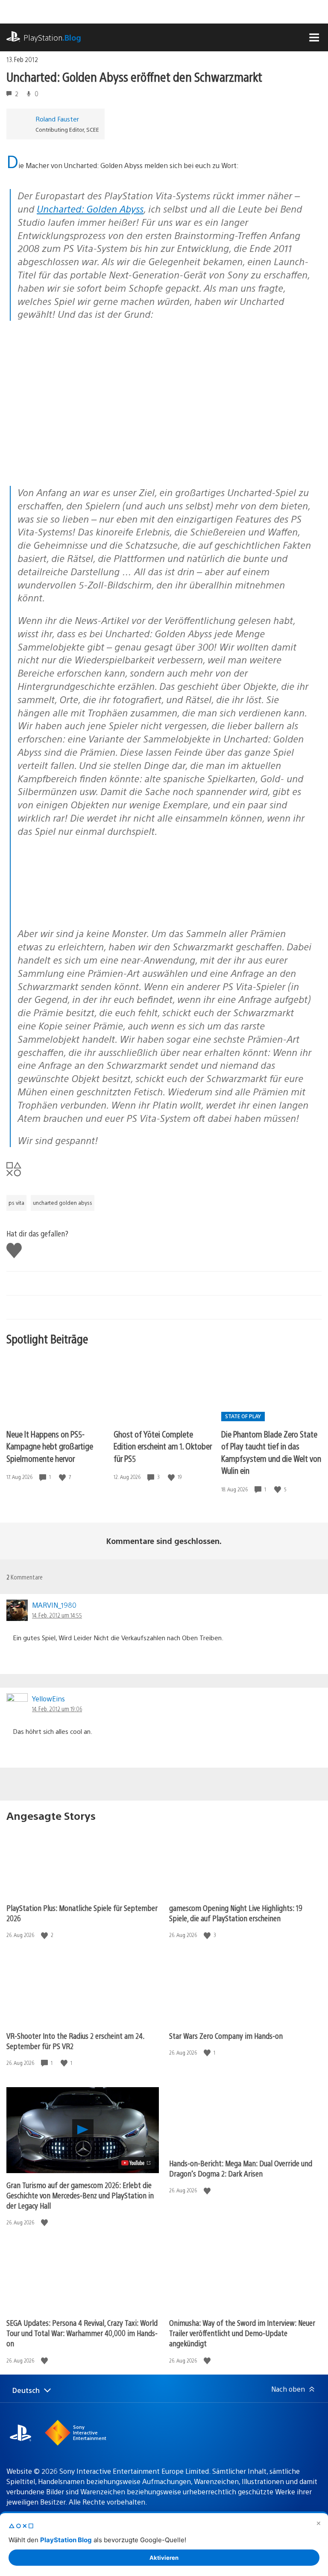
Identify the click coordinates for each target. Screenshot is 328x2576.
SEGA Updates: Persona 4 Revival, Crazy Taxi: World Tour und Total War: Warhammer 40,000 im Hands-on (82, 2333)
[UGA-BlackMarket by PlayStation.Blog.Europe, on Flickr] (83, 911)
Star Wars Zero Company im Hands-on (226, 2036)
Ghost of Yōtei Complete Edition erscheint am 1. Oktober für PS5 (163, 1446)
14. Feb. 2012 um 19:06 (57, 1709)
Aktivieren (164, 2558)
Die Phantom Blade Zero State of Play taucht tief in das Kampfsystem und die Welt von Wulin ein (271, 1452)
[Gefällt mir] (63, 1477)
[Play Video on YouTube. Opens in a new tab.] (136, 2163)
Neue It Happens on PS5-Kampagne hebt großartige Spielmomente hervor (50, 1446)
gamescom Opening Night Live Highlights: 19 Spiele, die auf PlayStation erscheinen (236, 1913)
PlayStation (52, 37)
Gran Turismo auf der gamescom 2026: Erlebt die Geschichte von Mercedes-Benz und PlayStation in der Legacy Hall (80, 2195)
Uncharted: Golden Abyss (90, 209)
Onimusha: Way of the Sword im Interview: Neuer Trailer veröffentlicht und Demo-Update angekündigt (242, 2333)
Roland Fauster (57, 119)
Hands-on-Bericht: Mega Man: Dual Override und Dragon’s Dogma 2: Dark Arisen (241, 2168)
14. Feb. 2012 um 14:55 (57, 1615)
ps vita (16, 1203)
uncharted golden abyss (63, 1203)
